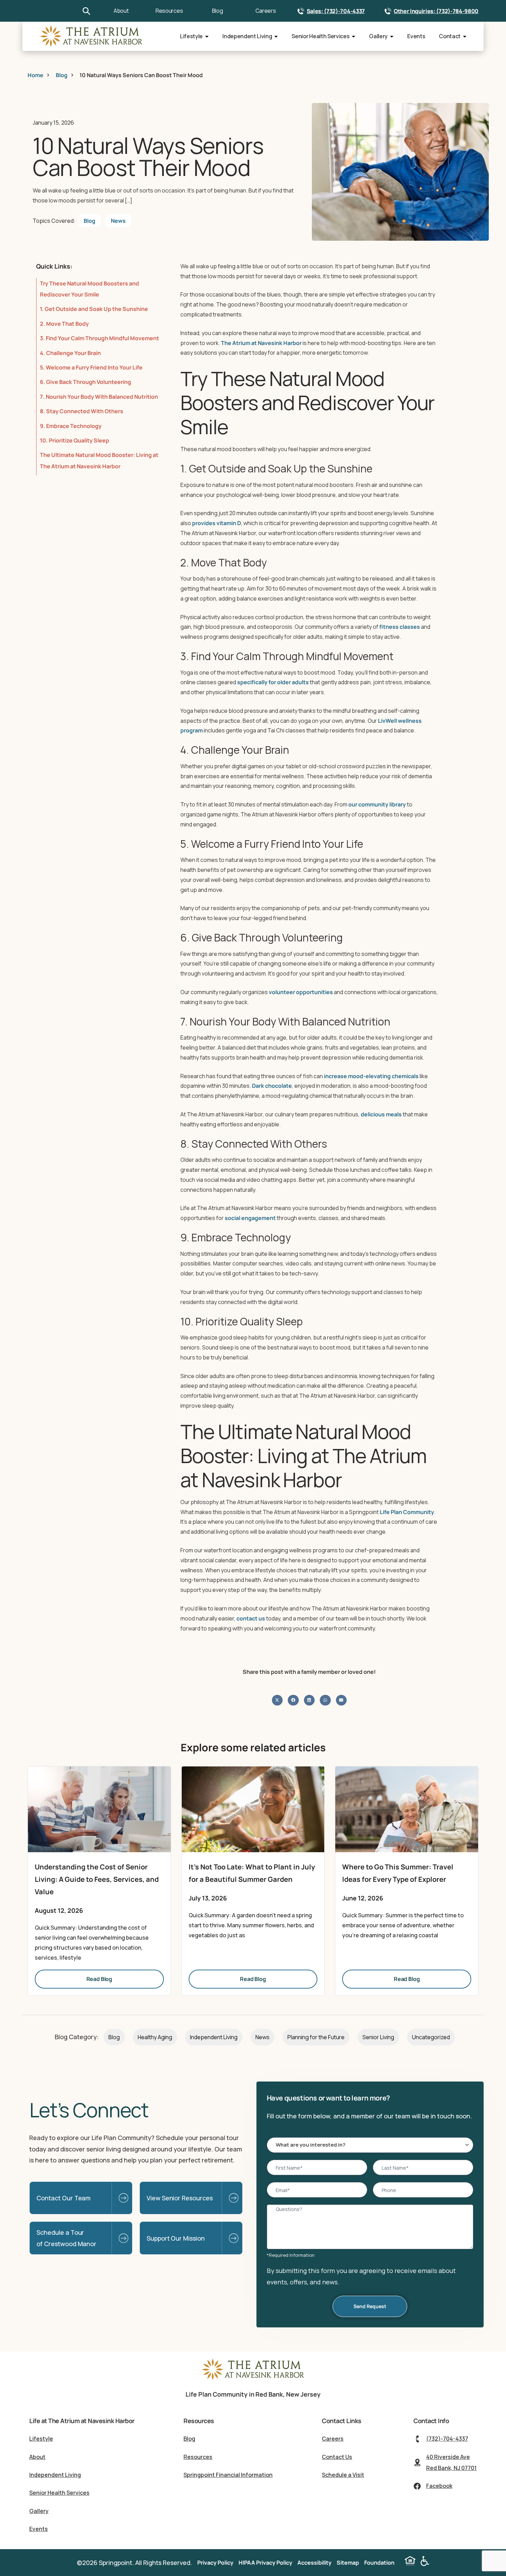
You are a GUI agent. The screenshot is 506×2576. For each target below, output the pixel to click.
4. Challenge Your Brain (70, 353)
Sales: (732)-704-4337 (336, 11)
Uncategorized (431, 2037)
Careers (266, 11)
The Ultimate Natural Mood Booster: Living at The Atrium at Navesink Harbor (99, 460)
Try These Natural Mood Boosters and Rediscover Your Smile (89, 289)
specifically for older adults (273, 682)
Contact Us (337, 2457)
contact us (251, 1618)
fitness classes (400, 627)
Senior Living (378, 2037)
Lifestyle (191, 36)
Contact (450, 36)
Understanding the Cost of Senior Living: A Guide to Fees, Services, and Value (97, 1879)
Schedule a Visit (343, 2475)
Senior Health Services (320, 36)
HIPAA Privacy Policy (265, 2563)
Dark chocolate (272, 1086)
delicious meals (381, 1114)
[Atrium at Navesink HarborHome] (91, 36)
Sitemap (348, 2563)
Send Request (370, 2306)
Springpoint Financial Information (228, 2475)
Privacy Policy (215, 2563)
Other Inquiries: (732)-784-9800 (436, 11)
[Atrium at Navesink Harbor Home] (253, 2379)
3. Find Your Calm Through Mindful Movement (99, 338)
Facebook (439, 2486)
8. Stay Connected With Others (82, 411)
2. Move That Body (64, 324)
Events (416, 36)
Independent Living (247, 36)
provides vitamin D (217, 523)
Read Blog (99, 1979)
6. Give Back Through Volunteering (86, 382)
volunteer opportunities (301, 992)
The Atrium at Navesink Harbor (261, 343)
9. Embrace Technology (71, 426)
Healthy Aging (155, 2037)
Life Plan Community (407, 1512)
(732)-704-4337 (447, 2439)
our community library (377, 804)
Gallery (378, 36)
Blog (218, 11)
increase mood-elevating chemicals (371, 1076)
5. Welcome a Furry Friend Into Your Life (91, 367)
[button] (277, 1700)
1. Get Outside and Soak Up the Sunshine (94, 309)
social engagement (250, 1218)
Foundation (379, 2563)
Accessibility (314, 2563)
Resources (169, 11)
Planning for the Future (316, 2037)
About (121, 11)
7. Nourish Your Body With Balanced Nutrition (99, 397)
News (118, 221)
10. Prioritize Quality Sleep (75, 440)
